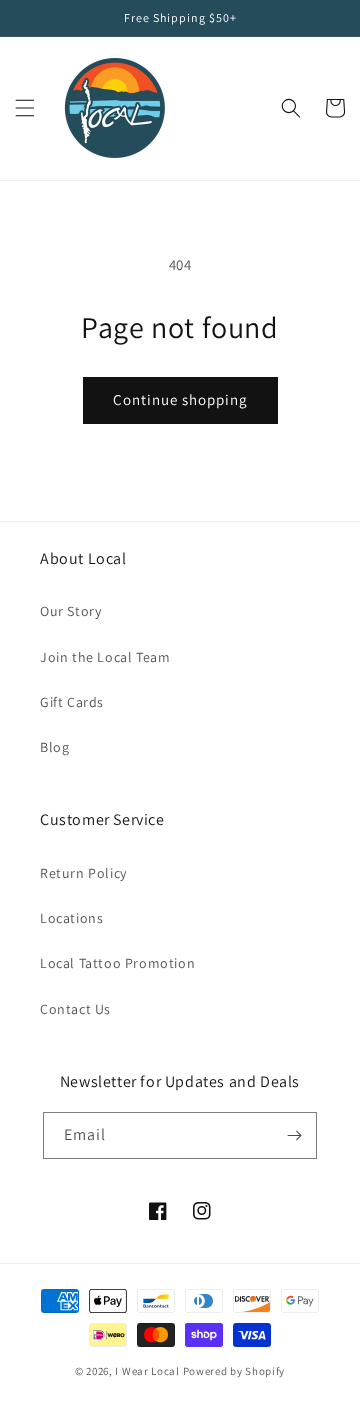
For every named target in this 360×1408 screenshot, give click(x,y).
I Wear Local (147, 1371)
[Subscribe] (294, 1135)
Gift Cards (72, 702)
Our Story (70, 611)
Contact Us (75, 1009)
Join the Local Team (105, 657)
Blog (54, 747)
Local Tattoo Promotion (117, 963)
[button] (25, 108)
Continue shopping (180, 399)
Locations (71, 918)
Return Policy (83, 873)
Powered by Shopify (234, 1371)
